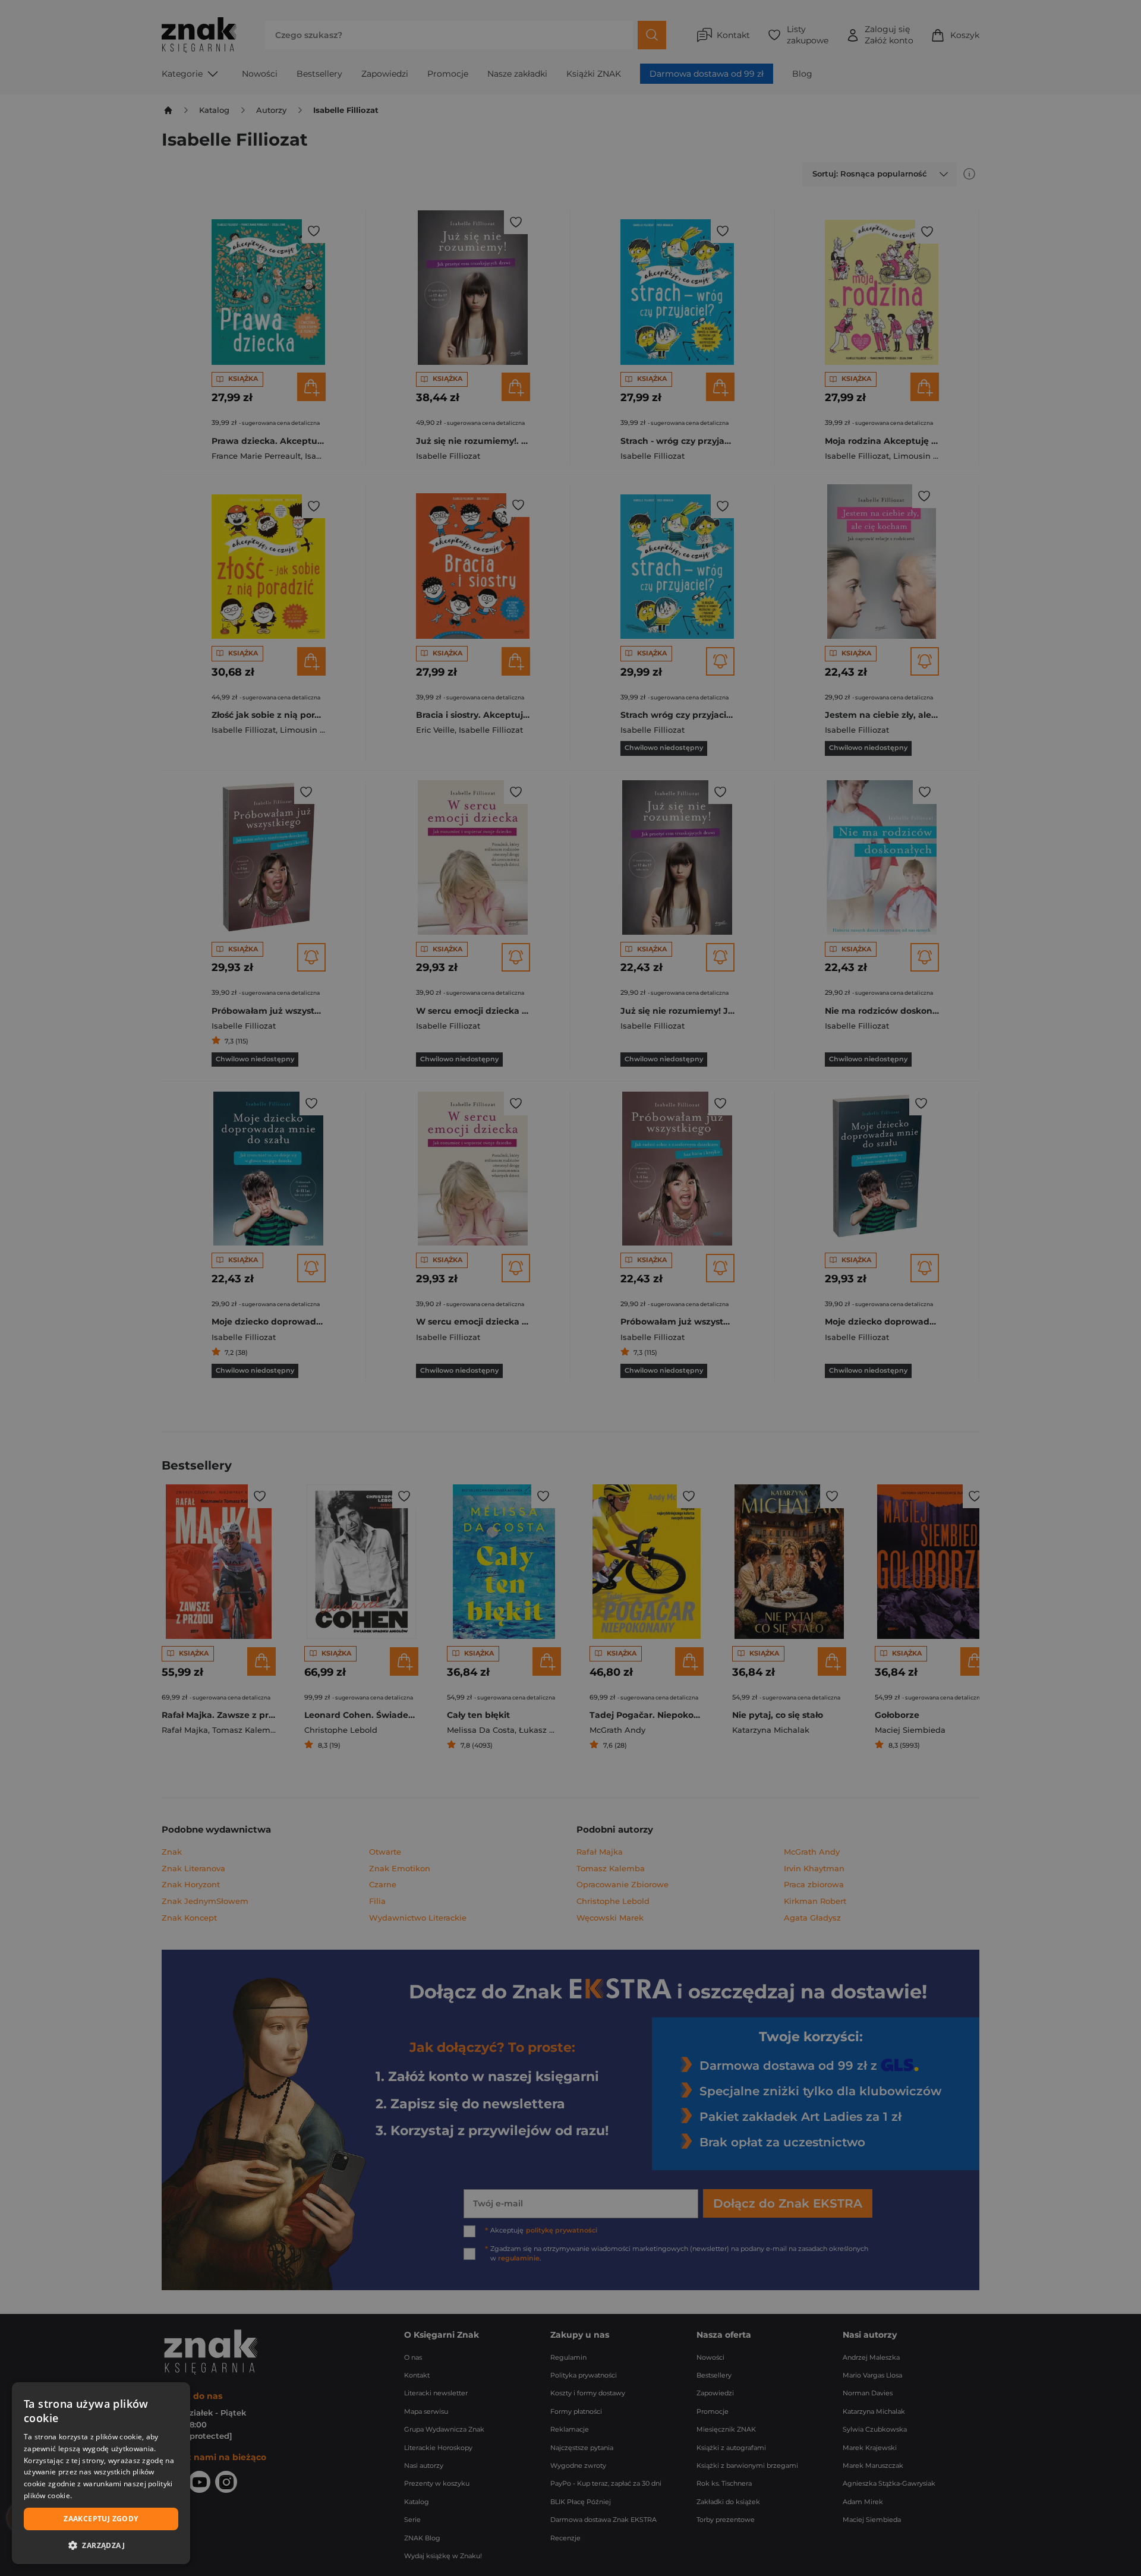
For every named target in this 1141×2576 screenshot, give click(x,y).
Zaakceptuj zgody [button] (101, 2519)
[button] (101, 2545)
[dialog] (101, 2473)
